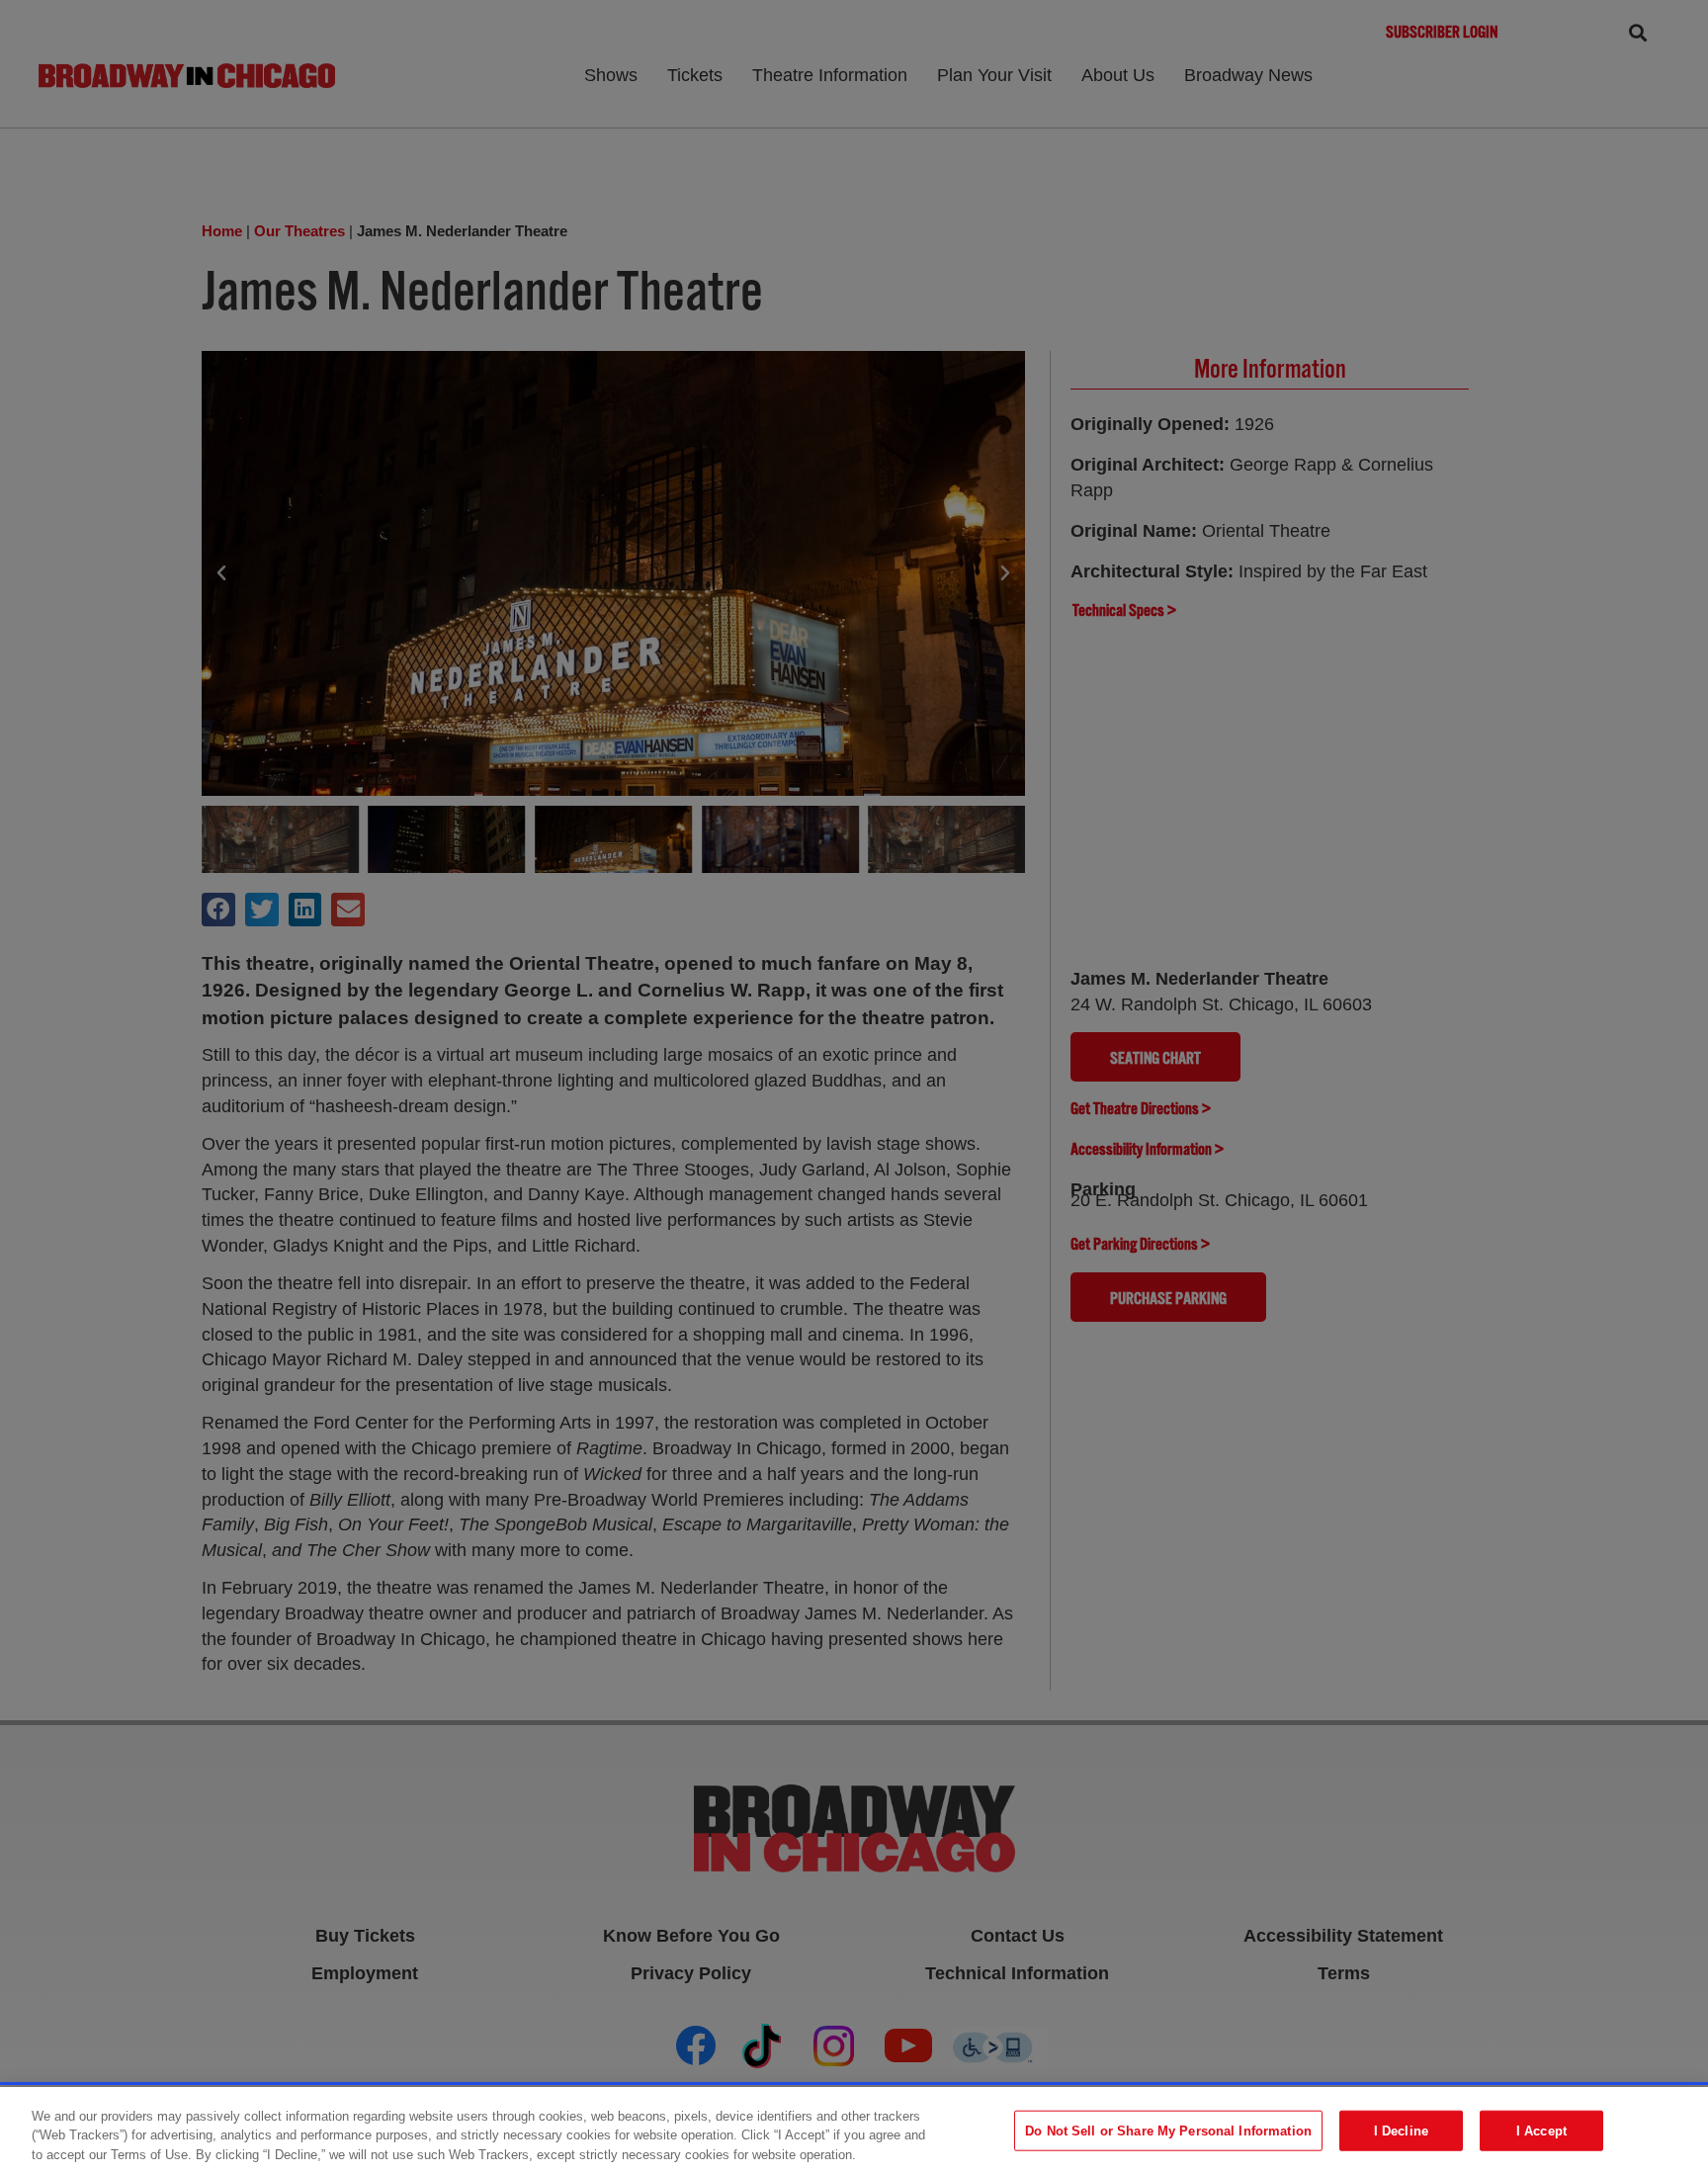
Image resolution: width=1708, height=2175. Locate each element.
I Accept (1541, 2130)
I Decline (1401, 2130)
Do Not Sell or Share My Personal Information (1168, 2130)
